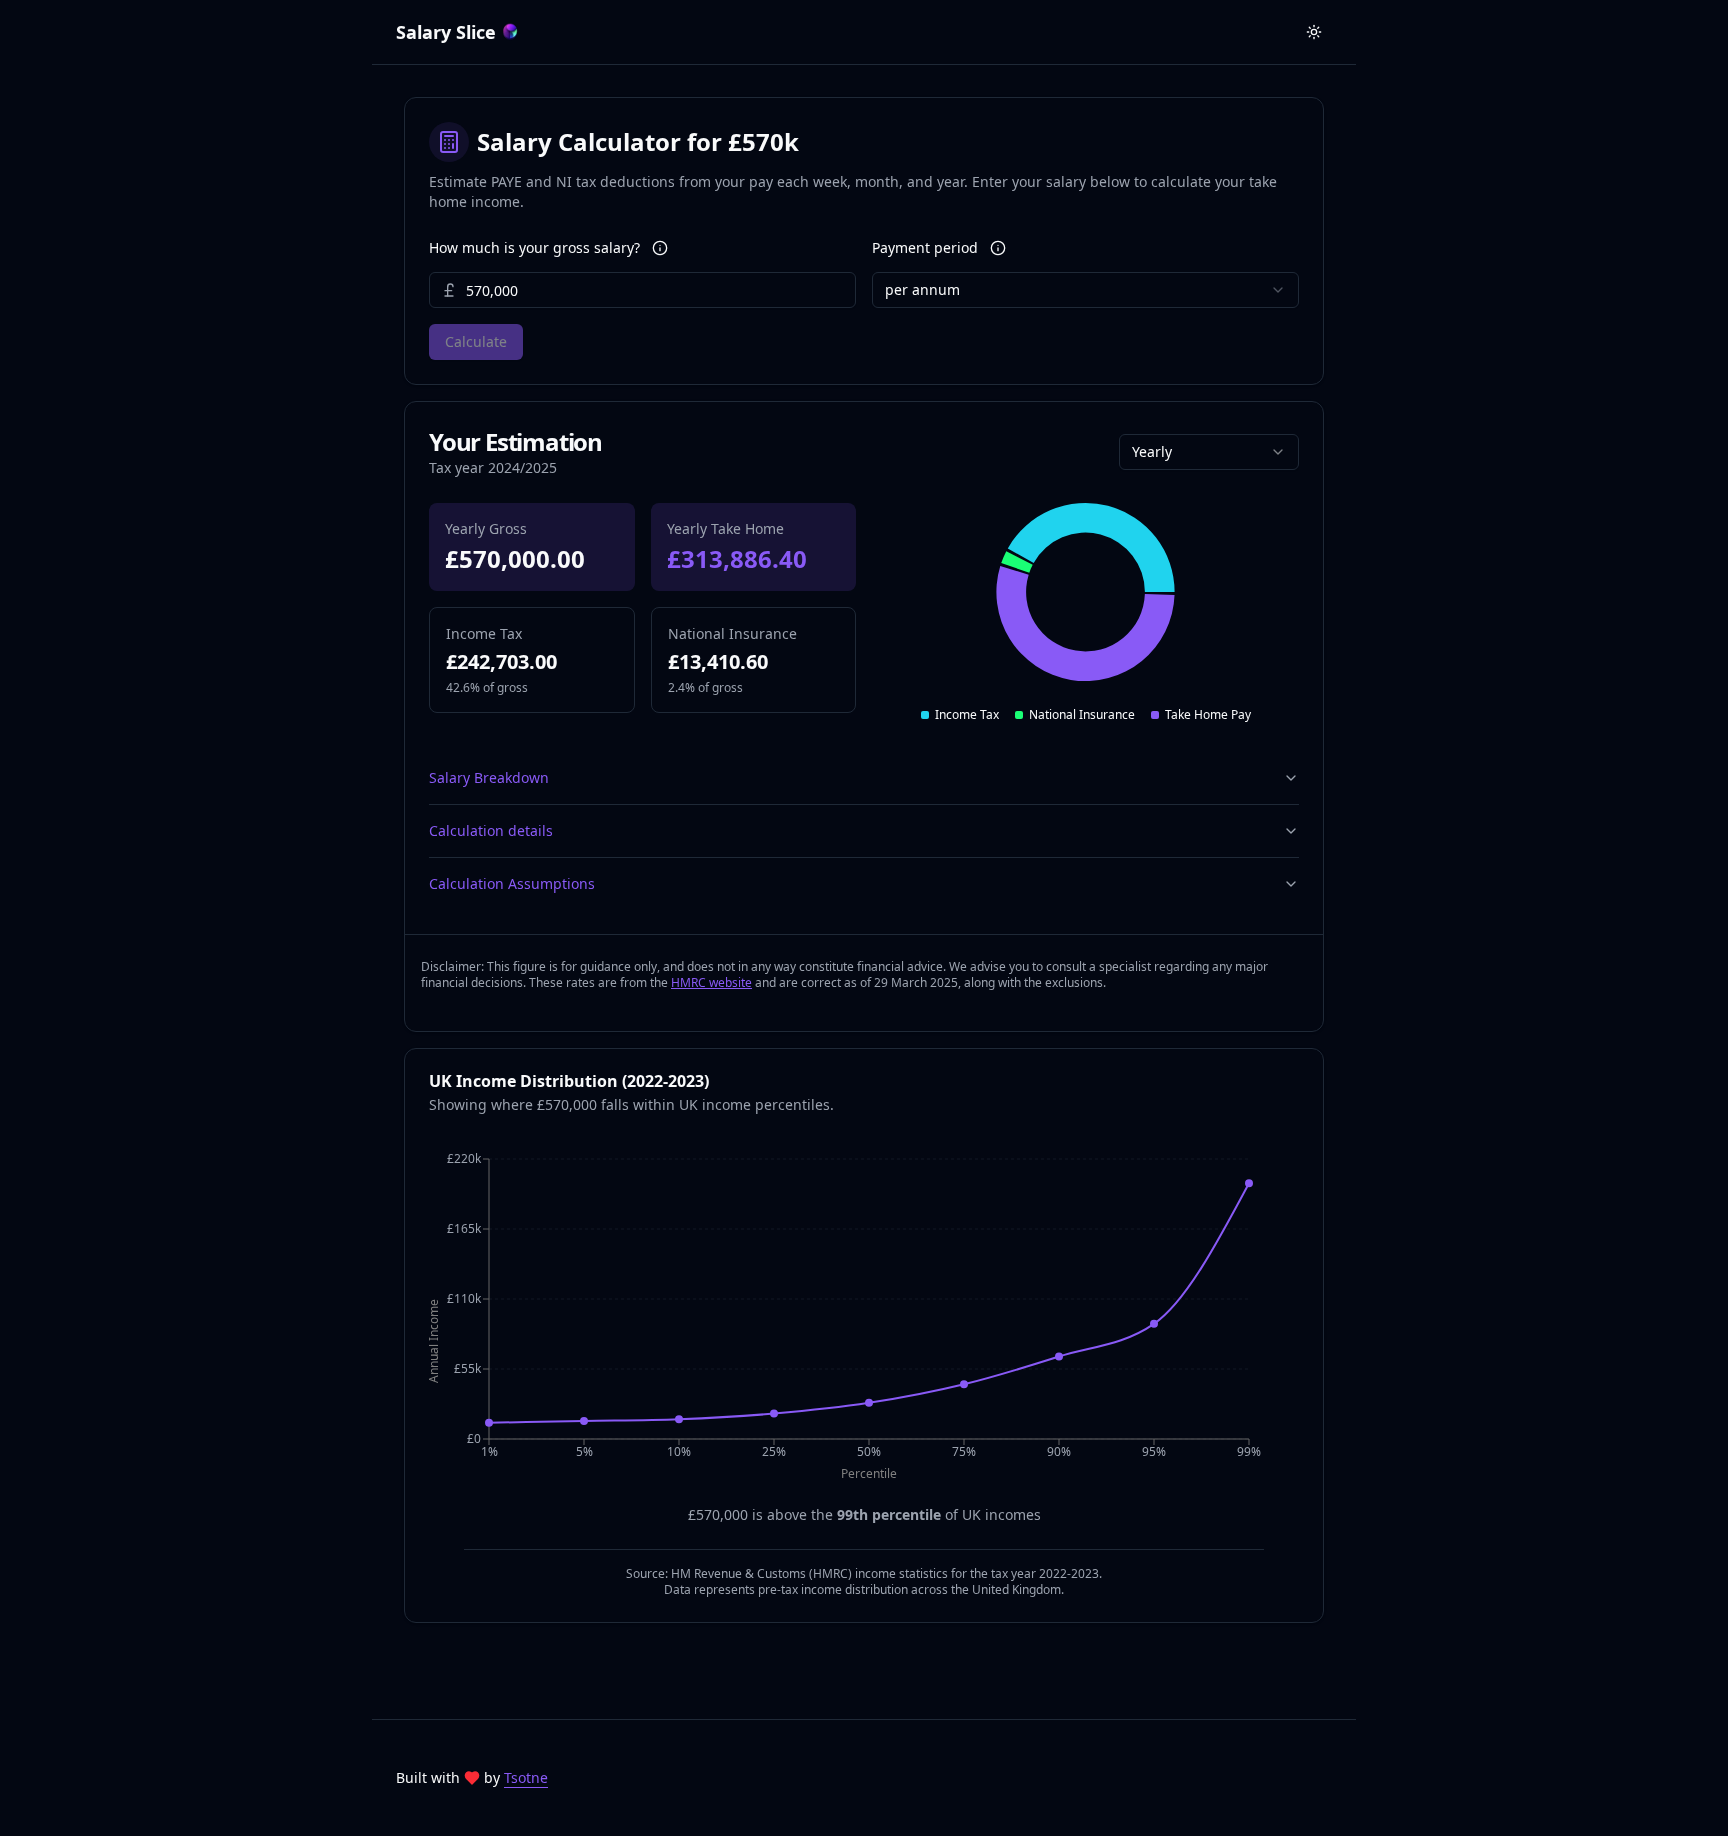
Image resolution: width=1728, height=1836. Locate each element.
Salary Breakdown (489, 777)
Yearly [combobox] (1152, 451)
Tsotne (526, 1777)
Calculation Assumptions (512, 883)
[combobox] (1085, 290)
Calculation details (491, 830)
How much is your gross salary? (534, 248)
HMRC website (711, 982)
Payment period (925, 248)
